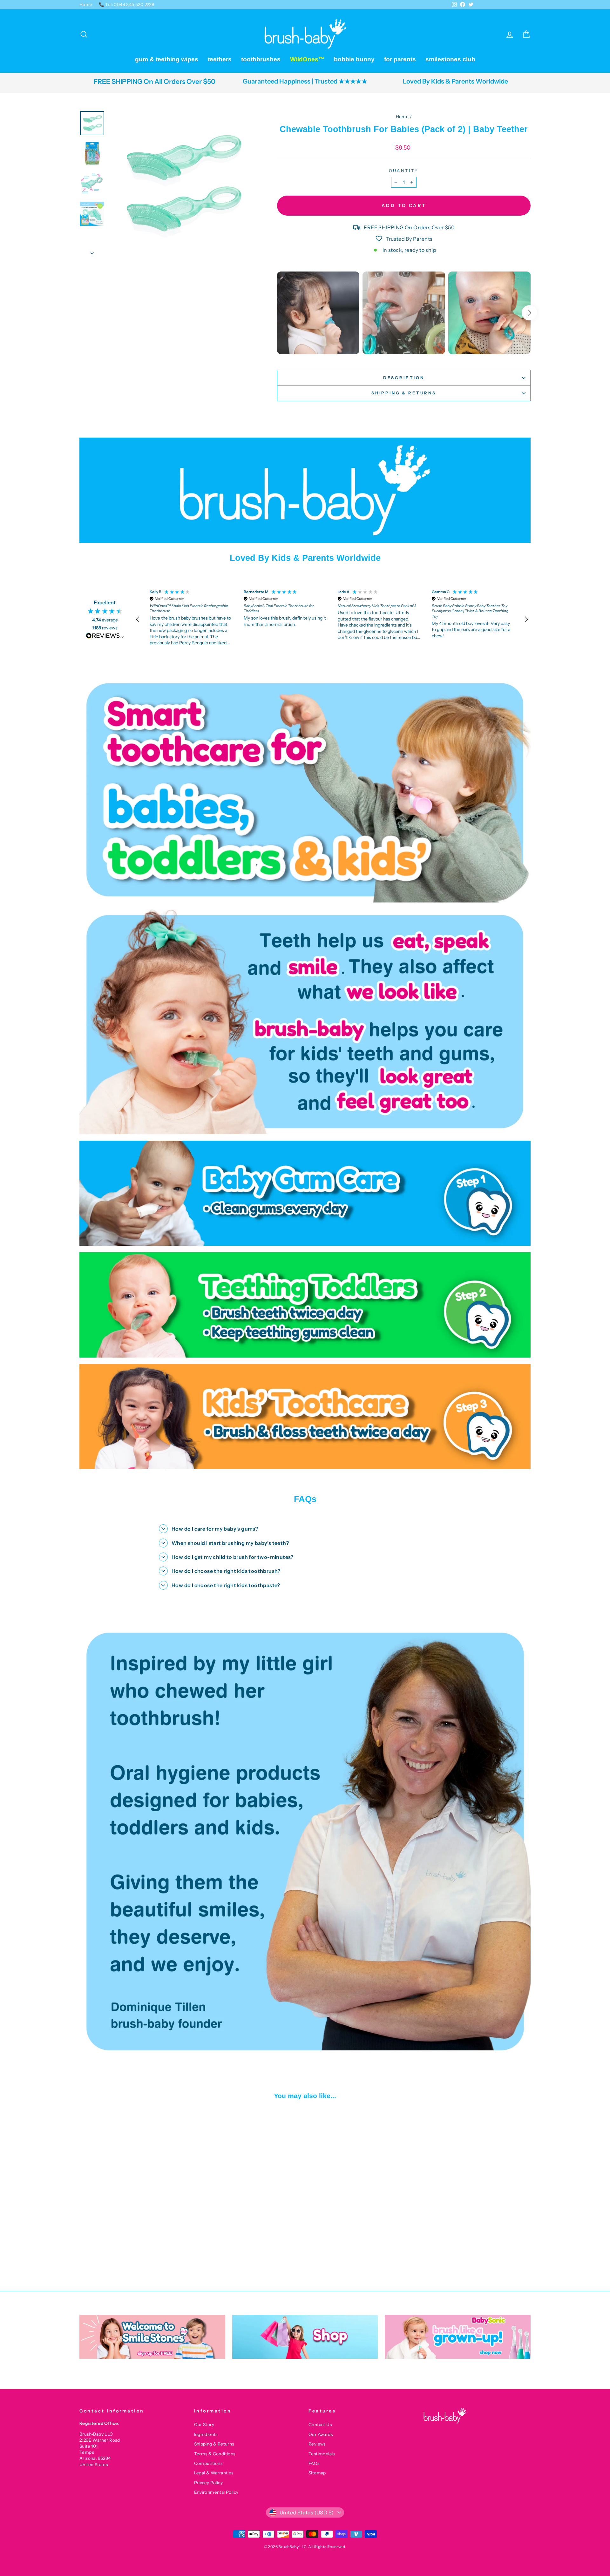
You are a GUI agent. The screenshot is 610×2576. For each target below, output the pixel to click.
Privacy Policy (209, 2483)
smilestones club (450, 59)
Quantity (404, 171)
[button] (138, 620)
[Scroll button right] (529, 313)
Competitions (208, 2463)
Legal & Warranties (214, 2473)
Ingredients (206, 2434)
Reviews (317, 2444)
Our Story (204, 2425)
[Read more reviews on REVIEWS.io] (105, 636)
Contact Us (320, 2425)
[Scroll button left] (278, 313)
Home (86, 4)
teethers (220, 59)
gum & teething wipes (167, 59)
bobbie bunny (354, 59)
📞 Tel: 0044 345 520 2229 (127, 4)
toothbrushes (261, 59)
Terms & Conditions (215, 2454)
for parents (400, 59)
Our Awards (321, 2434)
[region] (332, 619)
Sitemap (317, 2473)
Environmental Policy (216, 2492)
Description (404, 378)
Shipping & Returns (404, 393)
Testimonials (322, 2454)
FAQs (314, 2463)
